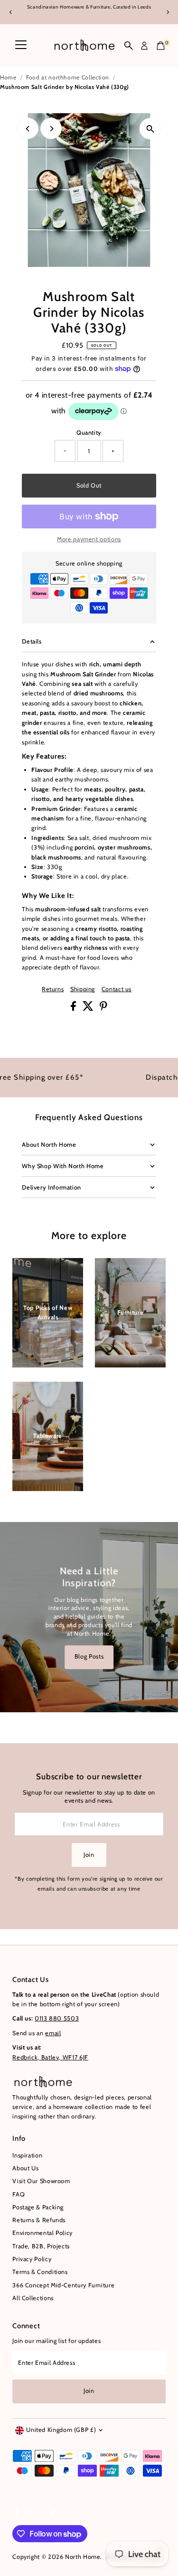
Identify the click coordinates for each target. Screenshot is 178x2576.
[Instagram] (28, 2514)
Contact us (117, 990)
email (53, 2033)
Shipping (83, 990)
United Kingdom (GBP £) (61, 2430)
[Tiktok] (52, 2514)
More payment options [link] (89, 539)
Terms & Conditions (40, 2272)
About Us (25, 2168)
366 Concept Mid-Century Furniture (63, 2285)
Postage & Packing (38, 2207)
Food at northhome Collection (68, 77)
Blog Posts (89, 1657)
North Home (83, 2557)
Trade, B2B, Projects (41, 2246)
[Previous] (11, 12)
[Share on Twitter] (89, 1009)
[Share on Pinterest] (103, 1009)
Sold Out (89, 485)
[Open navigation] (21, 46)
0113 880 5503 (57, 2018)
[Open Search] (129, 46)
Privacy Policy (32, 2259)
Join (89, 1855)
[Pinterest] (41, 2514)
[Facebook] (17, 2514)
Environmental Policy (42, 2233)
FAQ (19, 2194)
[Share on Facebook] (74, 1009)
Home (8, 77)
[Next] (167, 12)
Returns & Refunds (39, 2220)
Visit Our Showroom (41, 2181)
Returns (53, 990)
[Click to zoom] (150, 129)
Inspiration (27, 2155)
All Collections (33, 2298)
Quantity (89, 433)
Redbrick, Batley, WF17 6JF (50, 2057)
